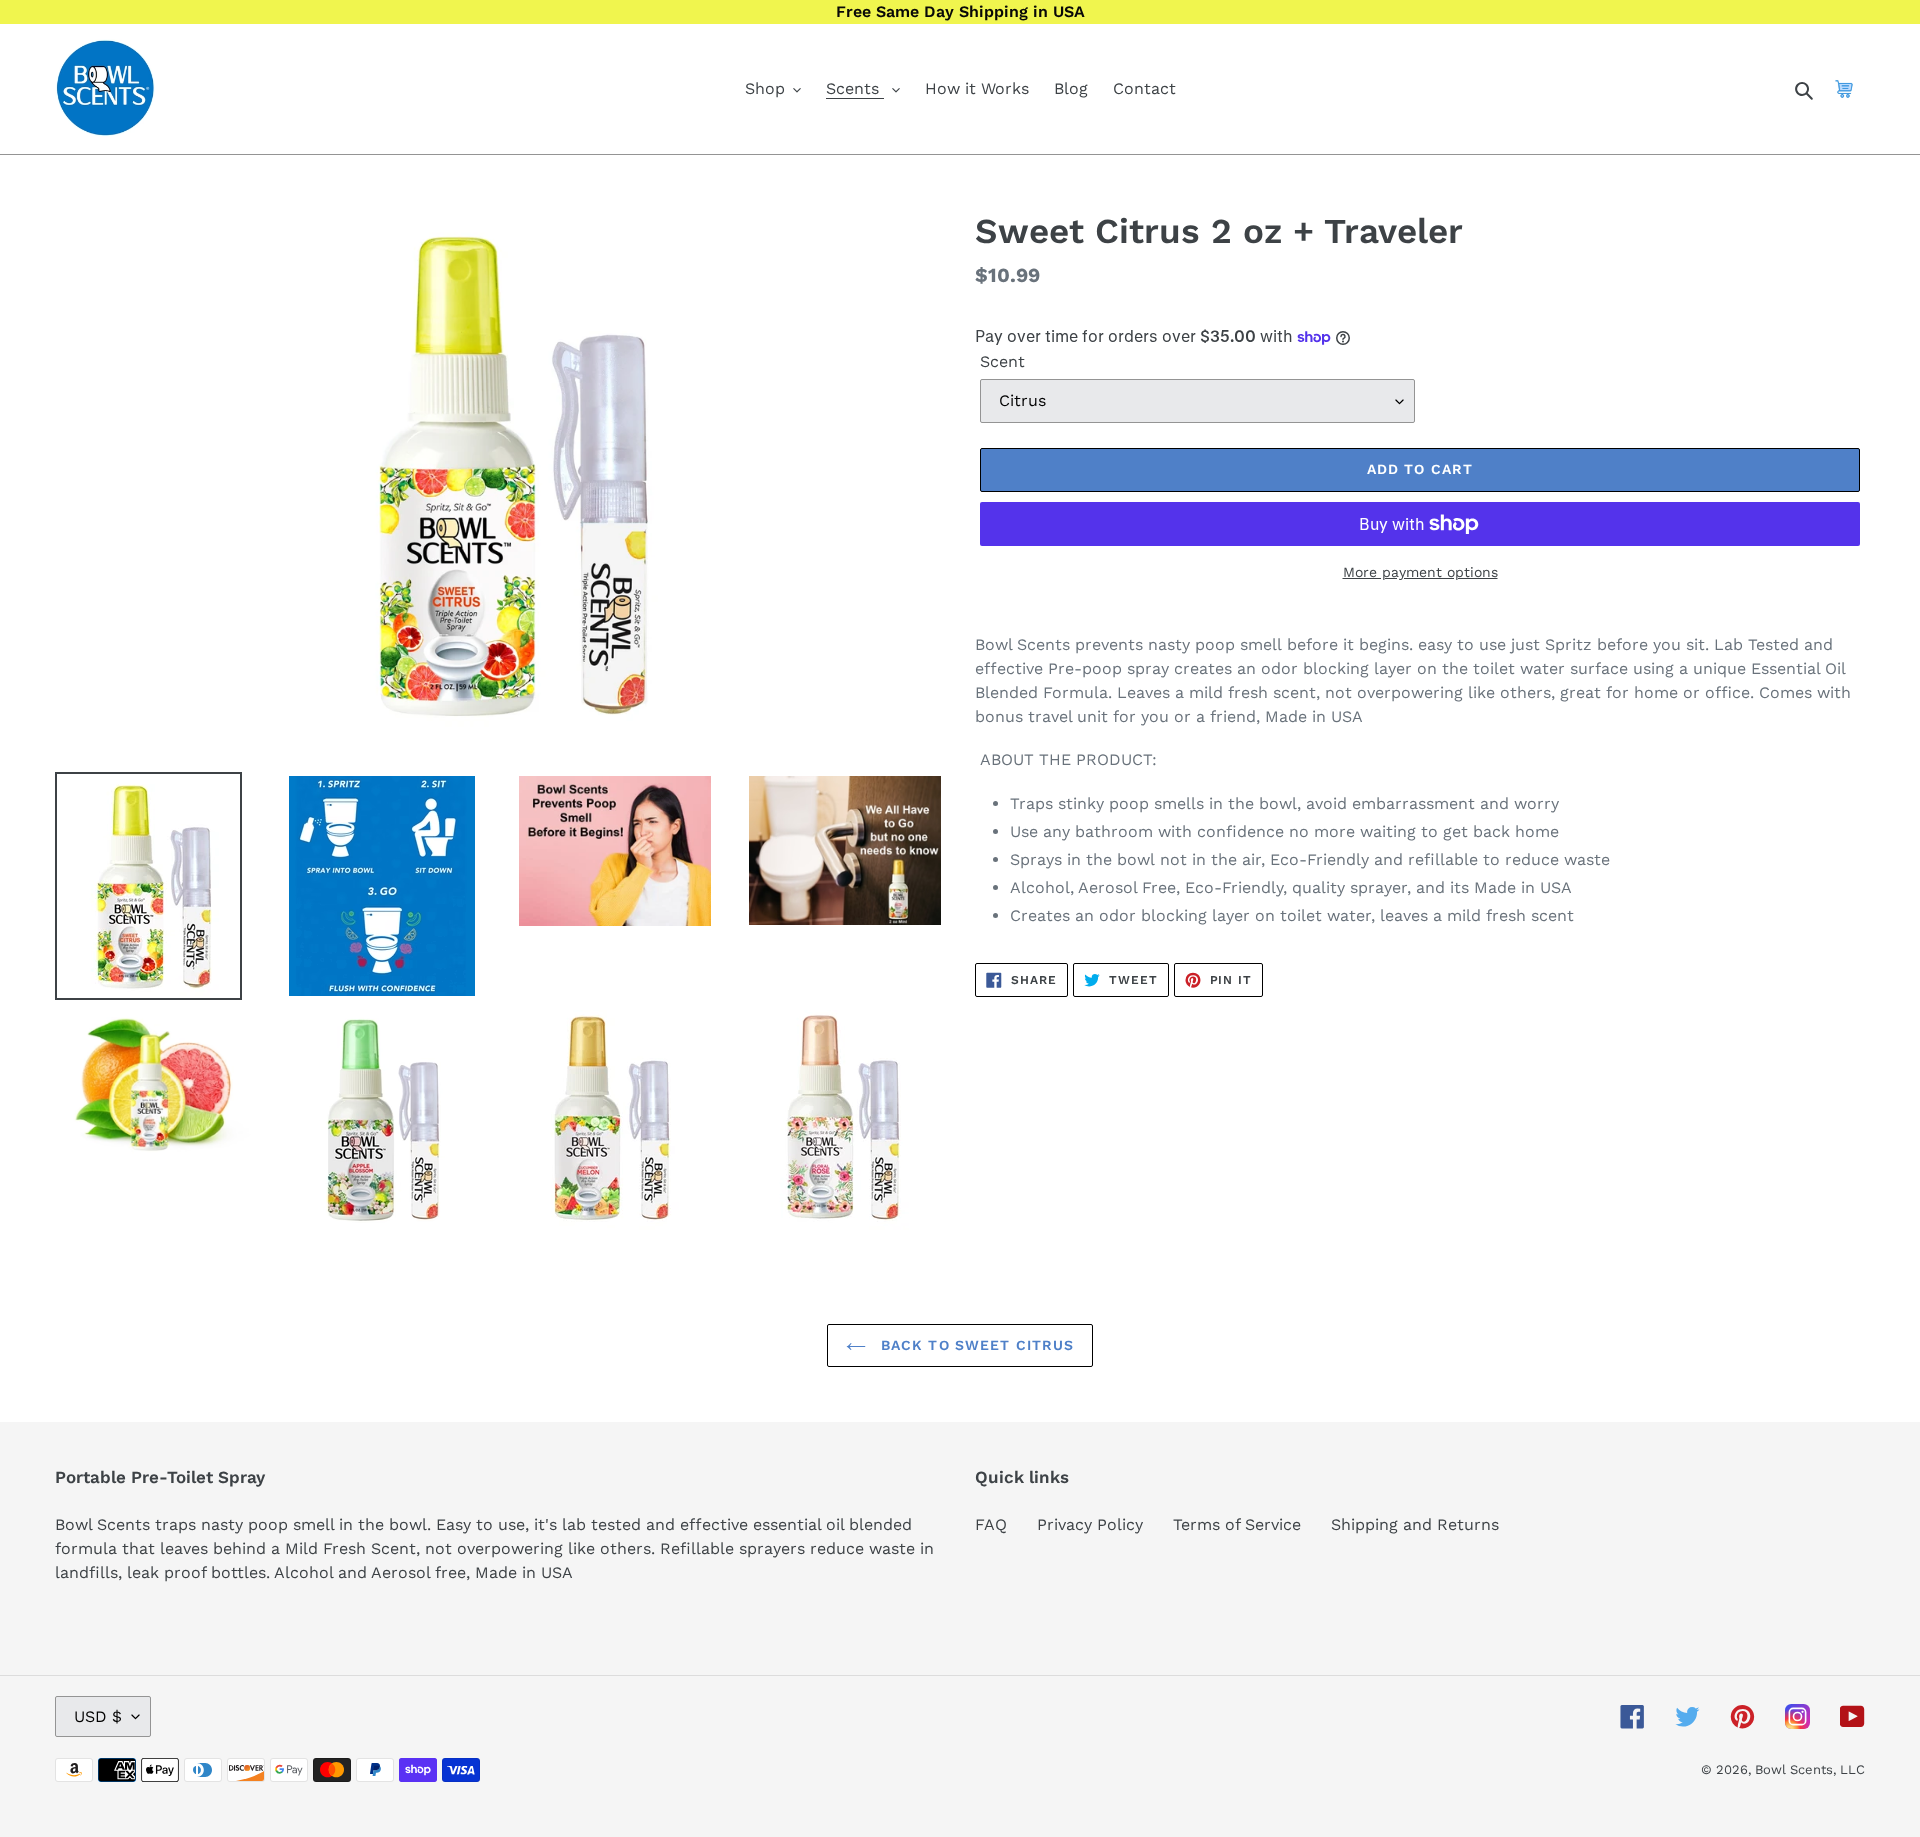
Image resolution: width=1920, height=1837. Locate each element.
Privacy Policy (1090, 1524)
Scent (1002, 361)
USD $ (98, 1716)
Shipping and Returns (1415, 1524)
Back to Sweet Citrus (975, 1345)
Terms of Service (1237, 1524)
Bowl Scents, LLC (1810, 1769)
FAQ (991, 1524)
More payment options (1420, 572)
